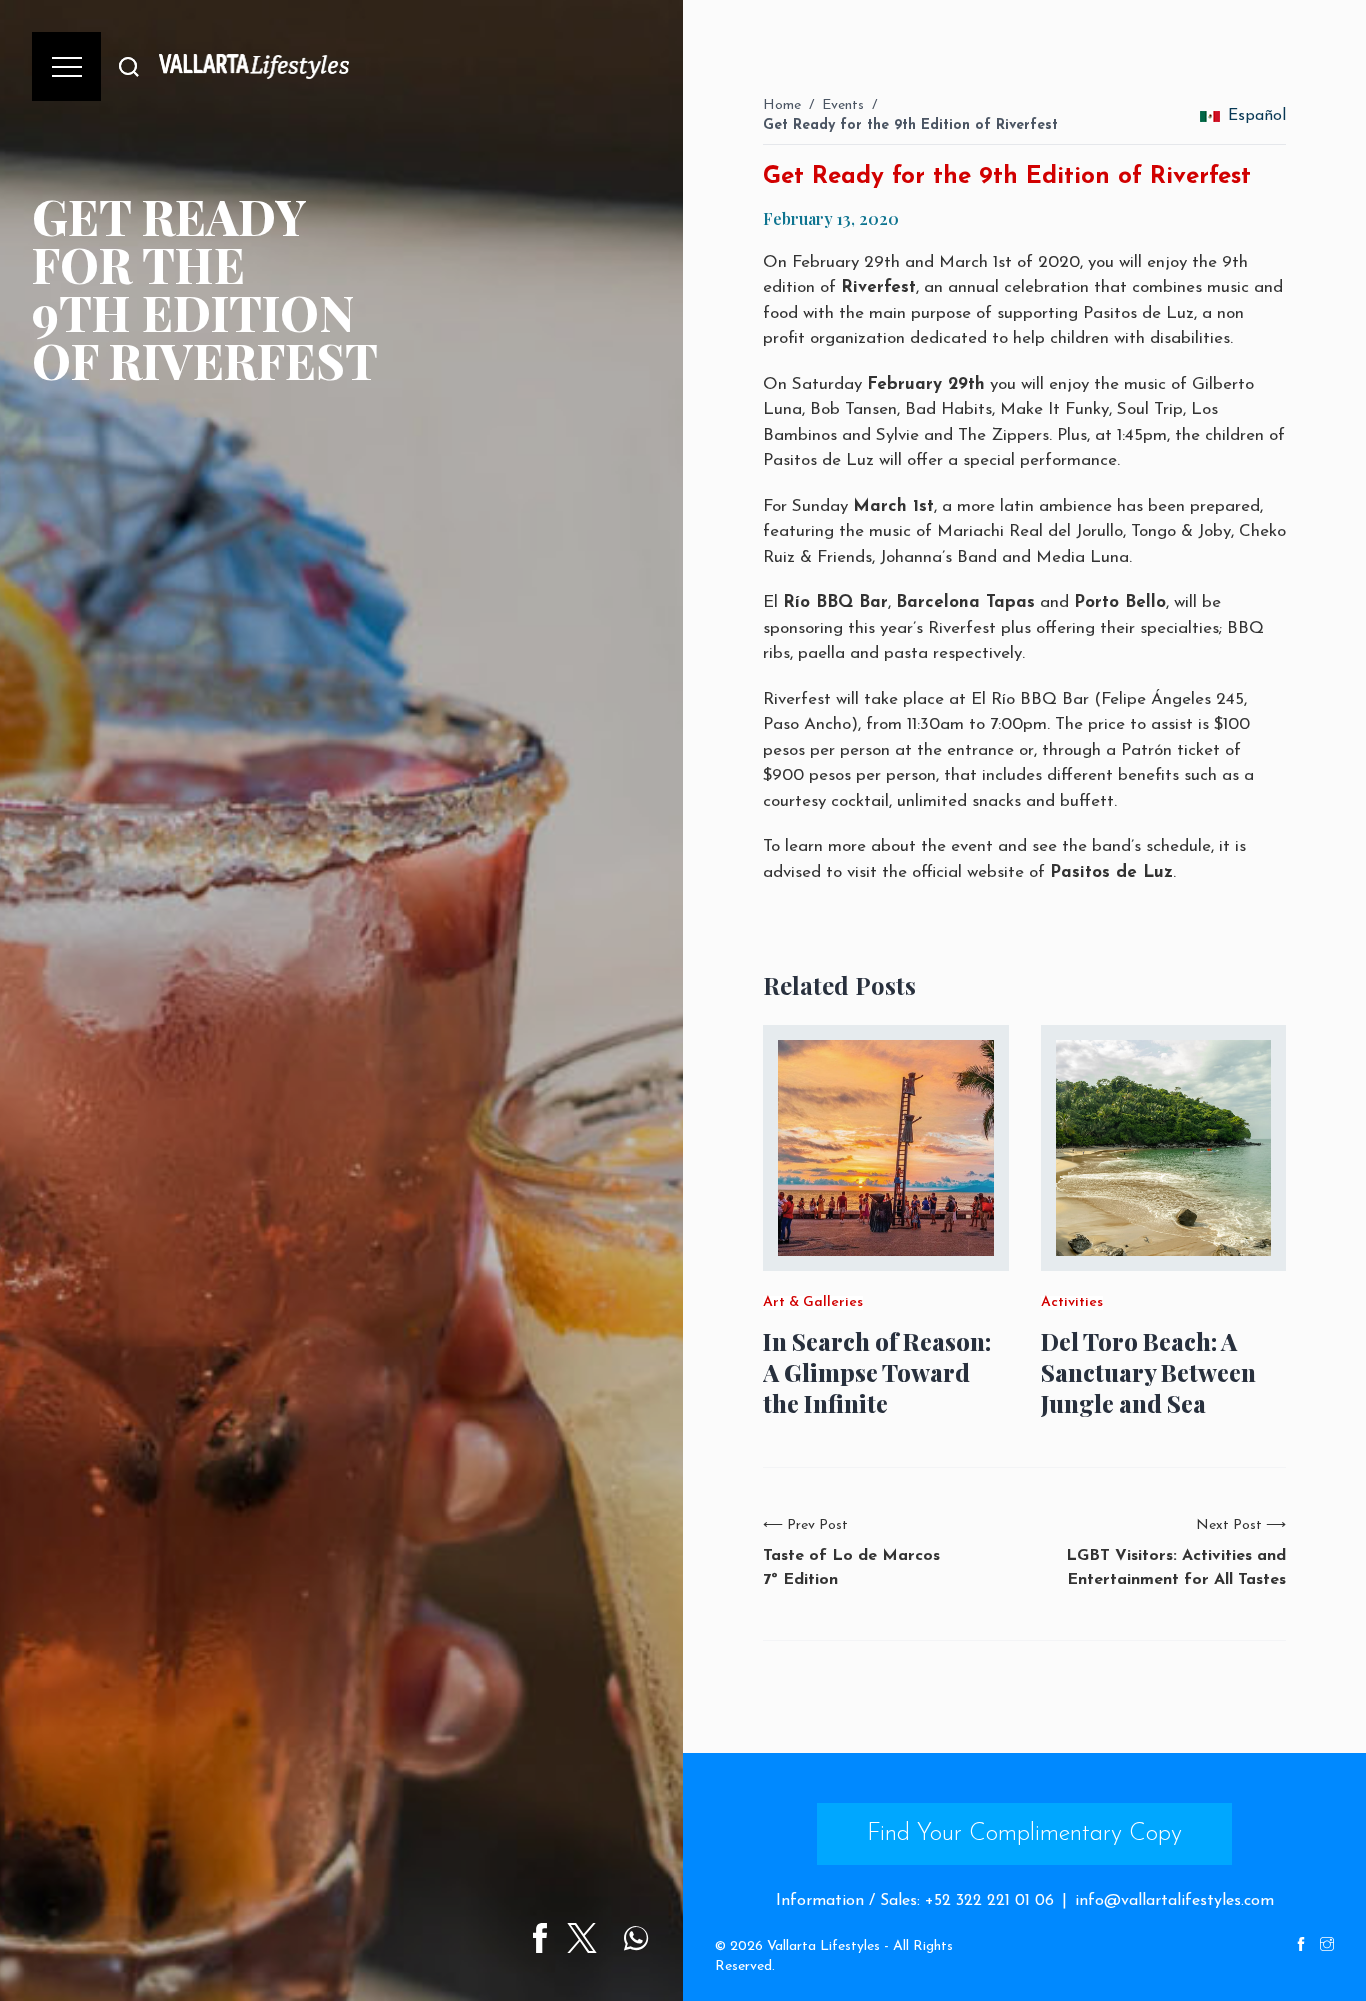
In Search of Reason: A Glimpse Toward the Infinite (877, 1372)
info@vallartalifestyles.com (1174, 1901)
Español (1257, 116)
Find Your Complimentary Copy (1024, 1834)
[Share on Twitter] (582, 1938)
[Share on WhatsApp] (636, 1938)
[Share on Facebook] (540, 1938)
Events (843, 105)
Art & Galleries (813, 1303)
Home (782, 105)
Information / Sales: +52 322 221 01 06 (915, 1901)
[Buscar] (129, 66)
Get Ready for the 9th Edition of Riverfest (910, 125)
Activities (1072, 1303)
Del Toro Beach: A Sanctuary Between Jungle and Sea (1148, 1372)
